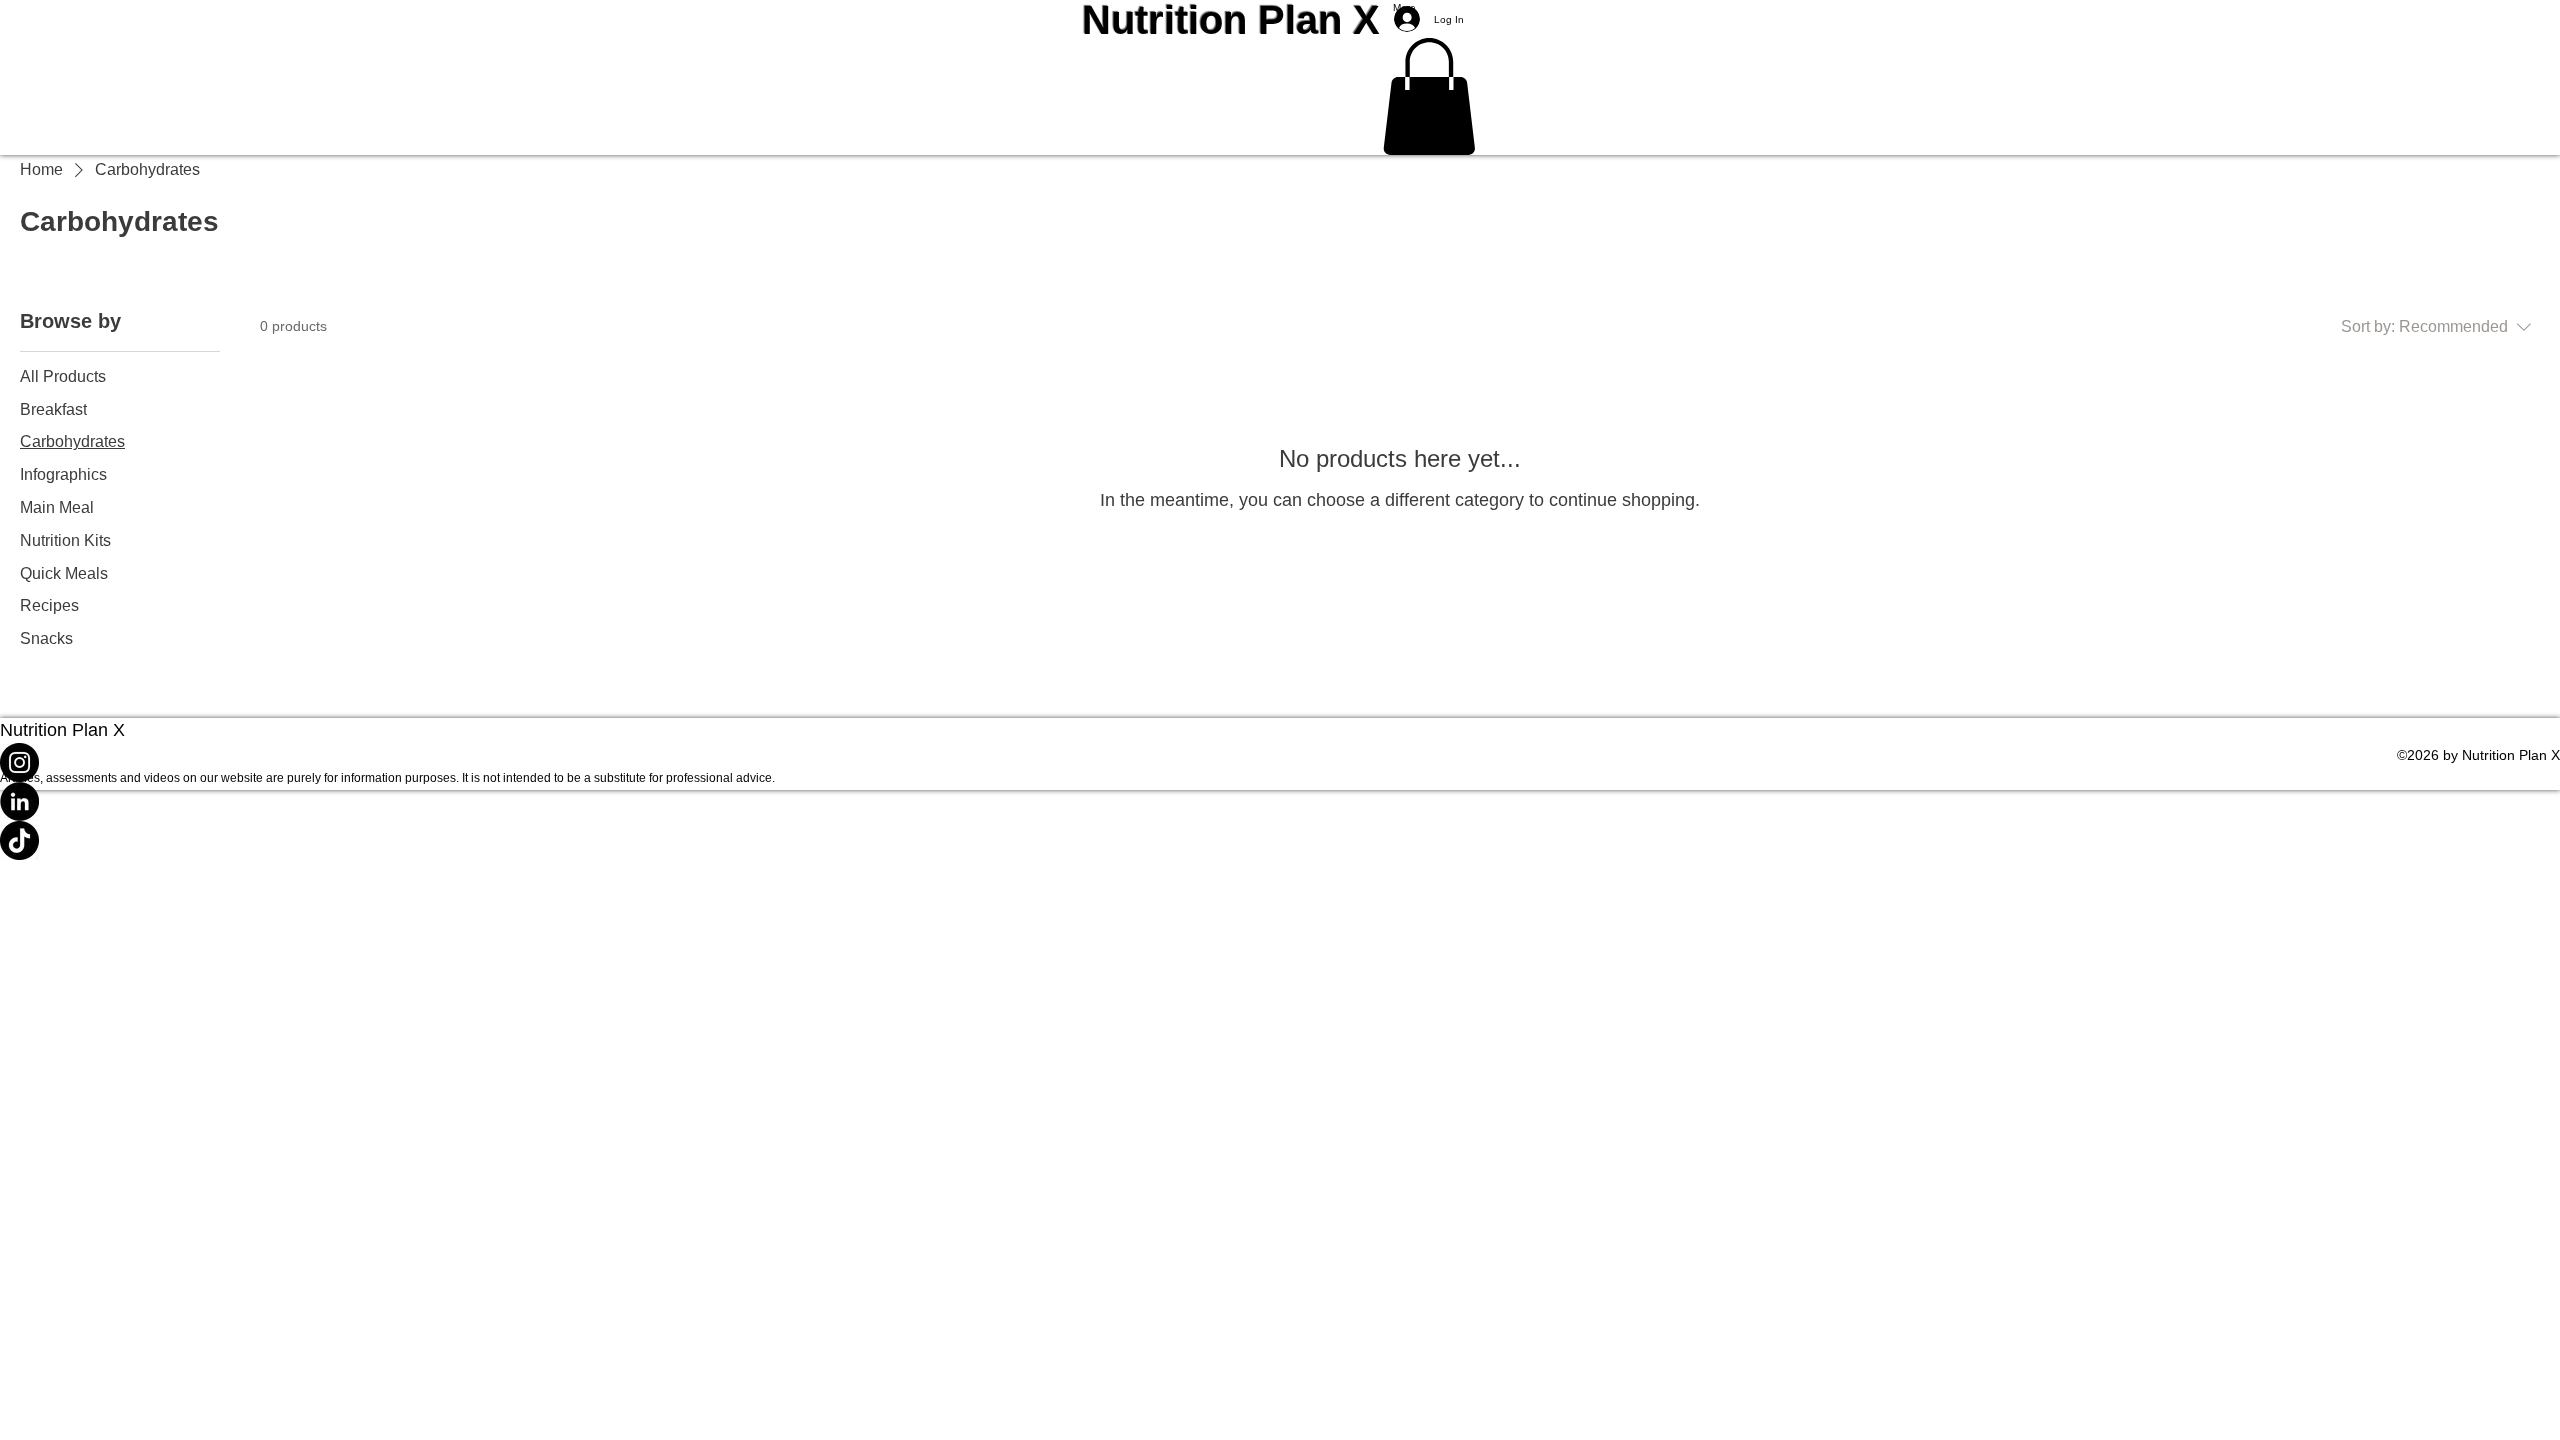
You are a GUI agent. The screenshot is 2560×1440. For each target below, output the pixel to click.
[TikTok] (1280, 840)
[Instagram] (1280, 762)
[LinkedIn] (1280, 801)
